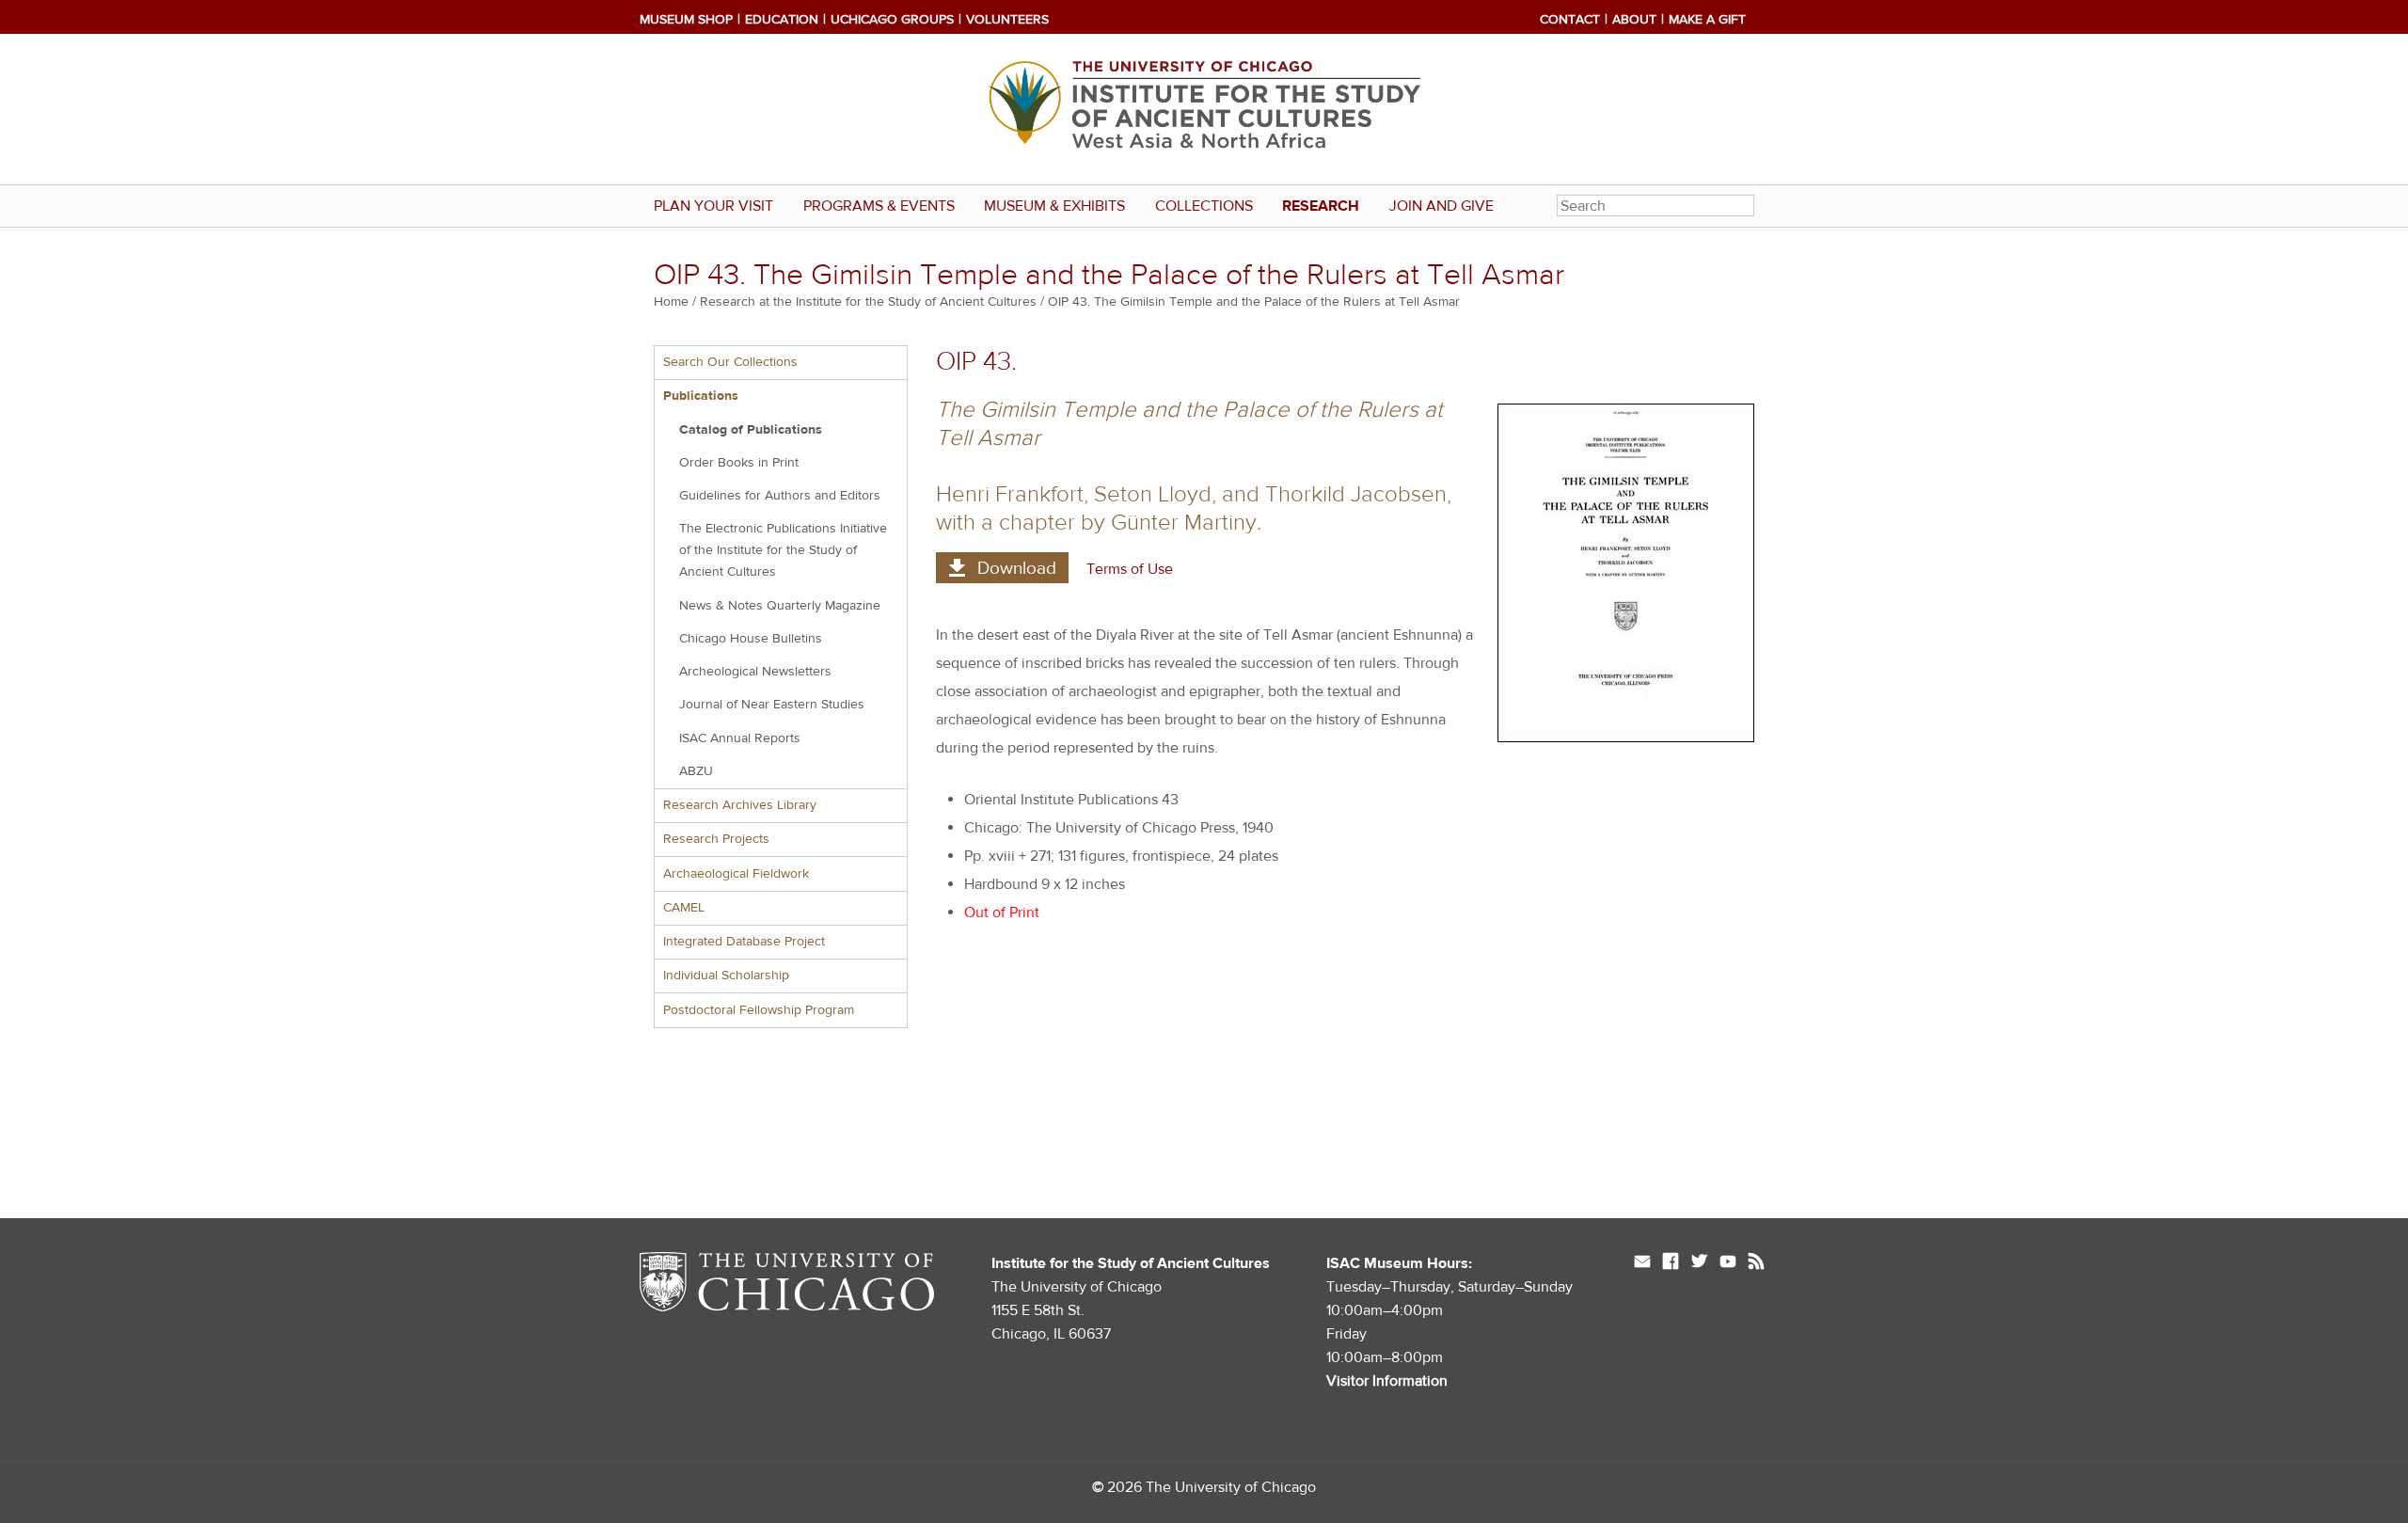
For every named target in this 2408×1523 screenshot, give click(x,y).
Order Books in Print (739, 463)
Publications (701, 396)
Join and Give (1442, 206)
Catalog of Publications (751, 430)
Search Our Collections (730, 362)
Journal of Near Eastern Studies (772, 705)
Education (782, 20)
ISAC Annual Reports (740, 738)
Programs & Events (879, 206)
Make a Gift (1707, 20)
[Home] (1204, 109)
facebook (1671, 1263)
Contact (1570, 20)
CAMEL (684, 908)
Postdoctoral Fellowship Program (759, 1010)
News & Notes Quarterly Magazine (780, 606)
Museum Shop (686, 20)
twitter (1699, 1263)
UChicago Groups (892, 20)
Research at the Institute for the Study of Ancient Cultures (868, 302)
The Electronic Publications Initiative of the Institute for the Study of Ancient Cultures (783, 550)
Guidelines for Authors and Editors (780, 496)
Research (1321, 206)
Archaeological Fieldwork (736, 874)
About (1634, 20)
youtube (1728, 1263)
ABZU (696, 771)
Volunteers (1007, 20)
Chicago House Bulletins (751, 639)
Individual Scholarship (726, 976)
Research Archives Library (740, 805)
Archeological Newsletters (755, 672)
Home (671, 302)
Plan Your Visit (713, 206)
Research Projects (716, 839)
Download (1017, 568)
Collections (1204, 206)
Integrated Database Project (744, 942)
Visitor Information (1387, 1381)
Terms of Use (1130, 569)
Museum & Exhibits (1054, 206)
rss (1756, 1263)
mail (1642, 1263)
